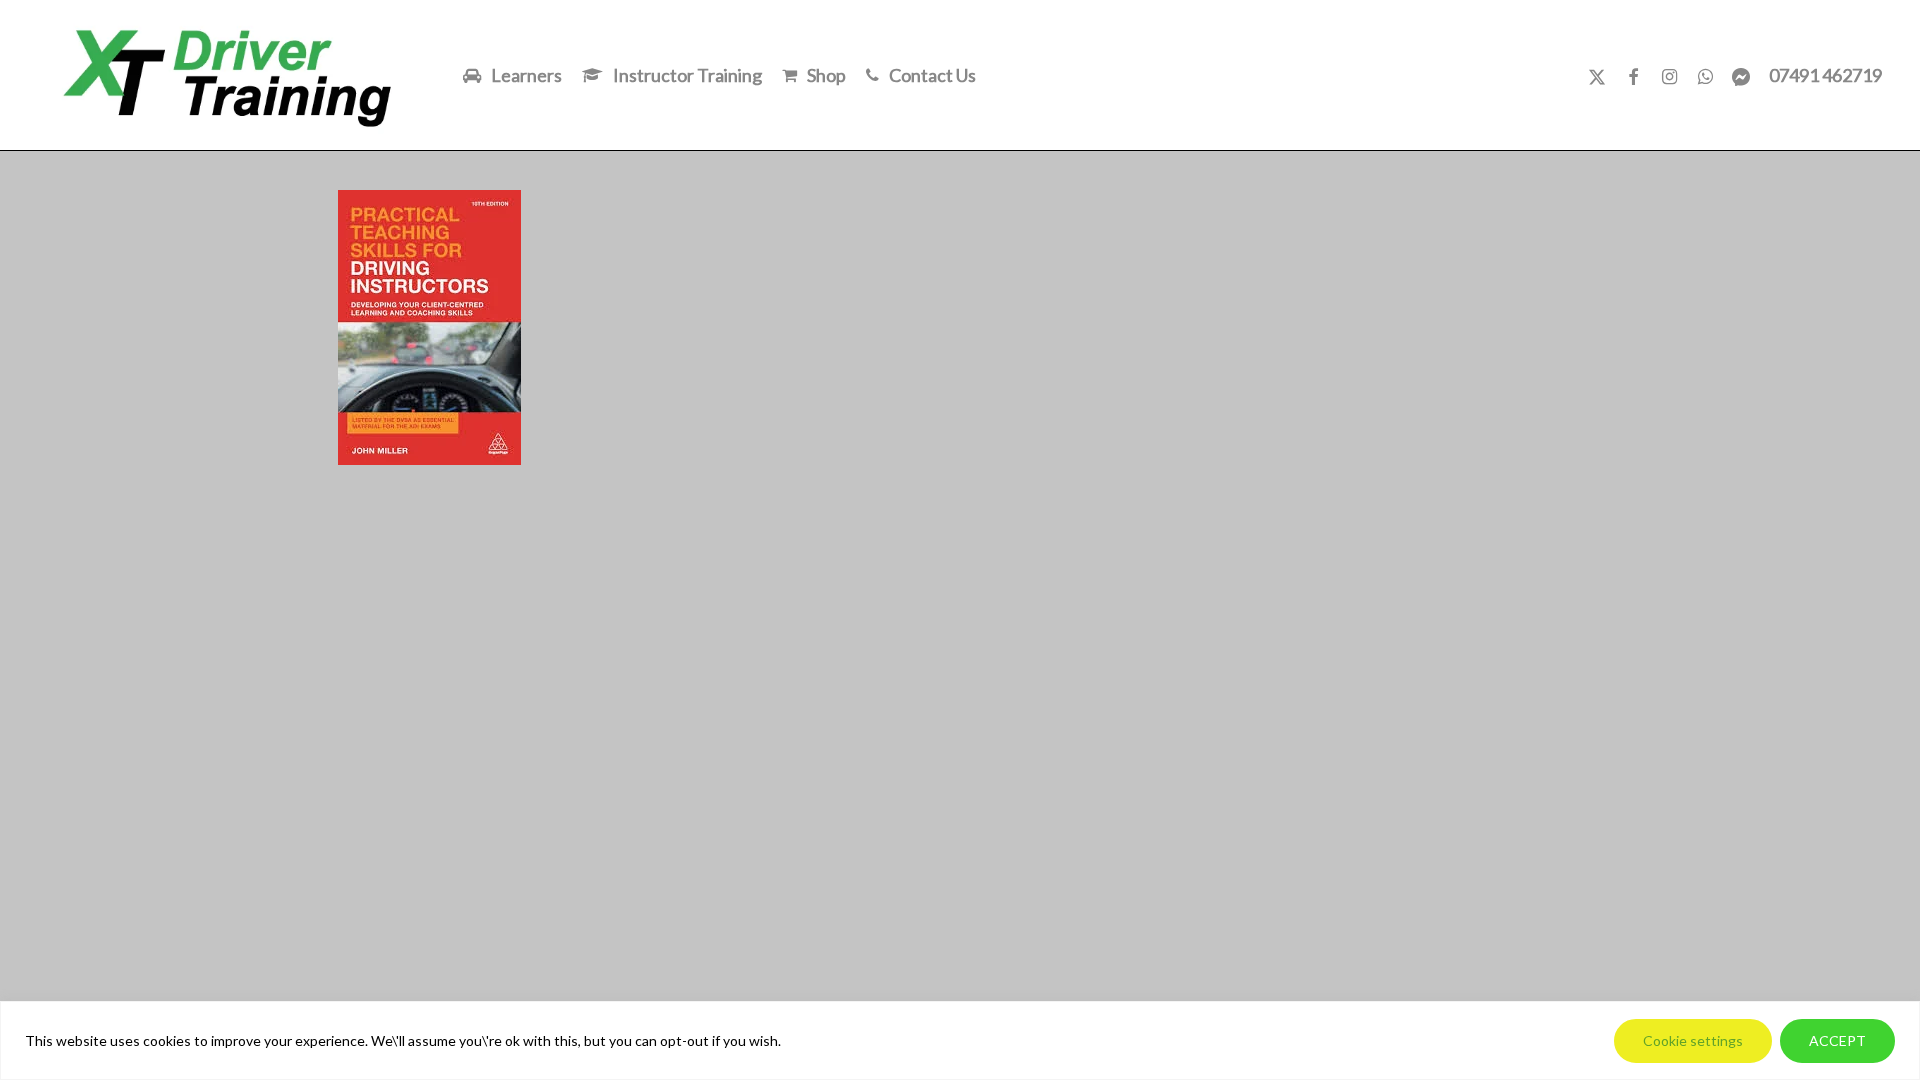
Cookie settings (1693, 1040)
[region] (960, 1040)
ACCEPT (1837, 1040)
